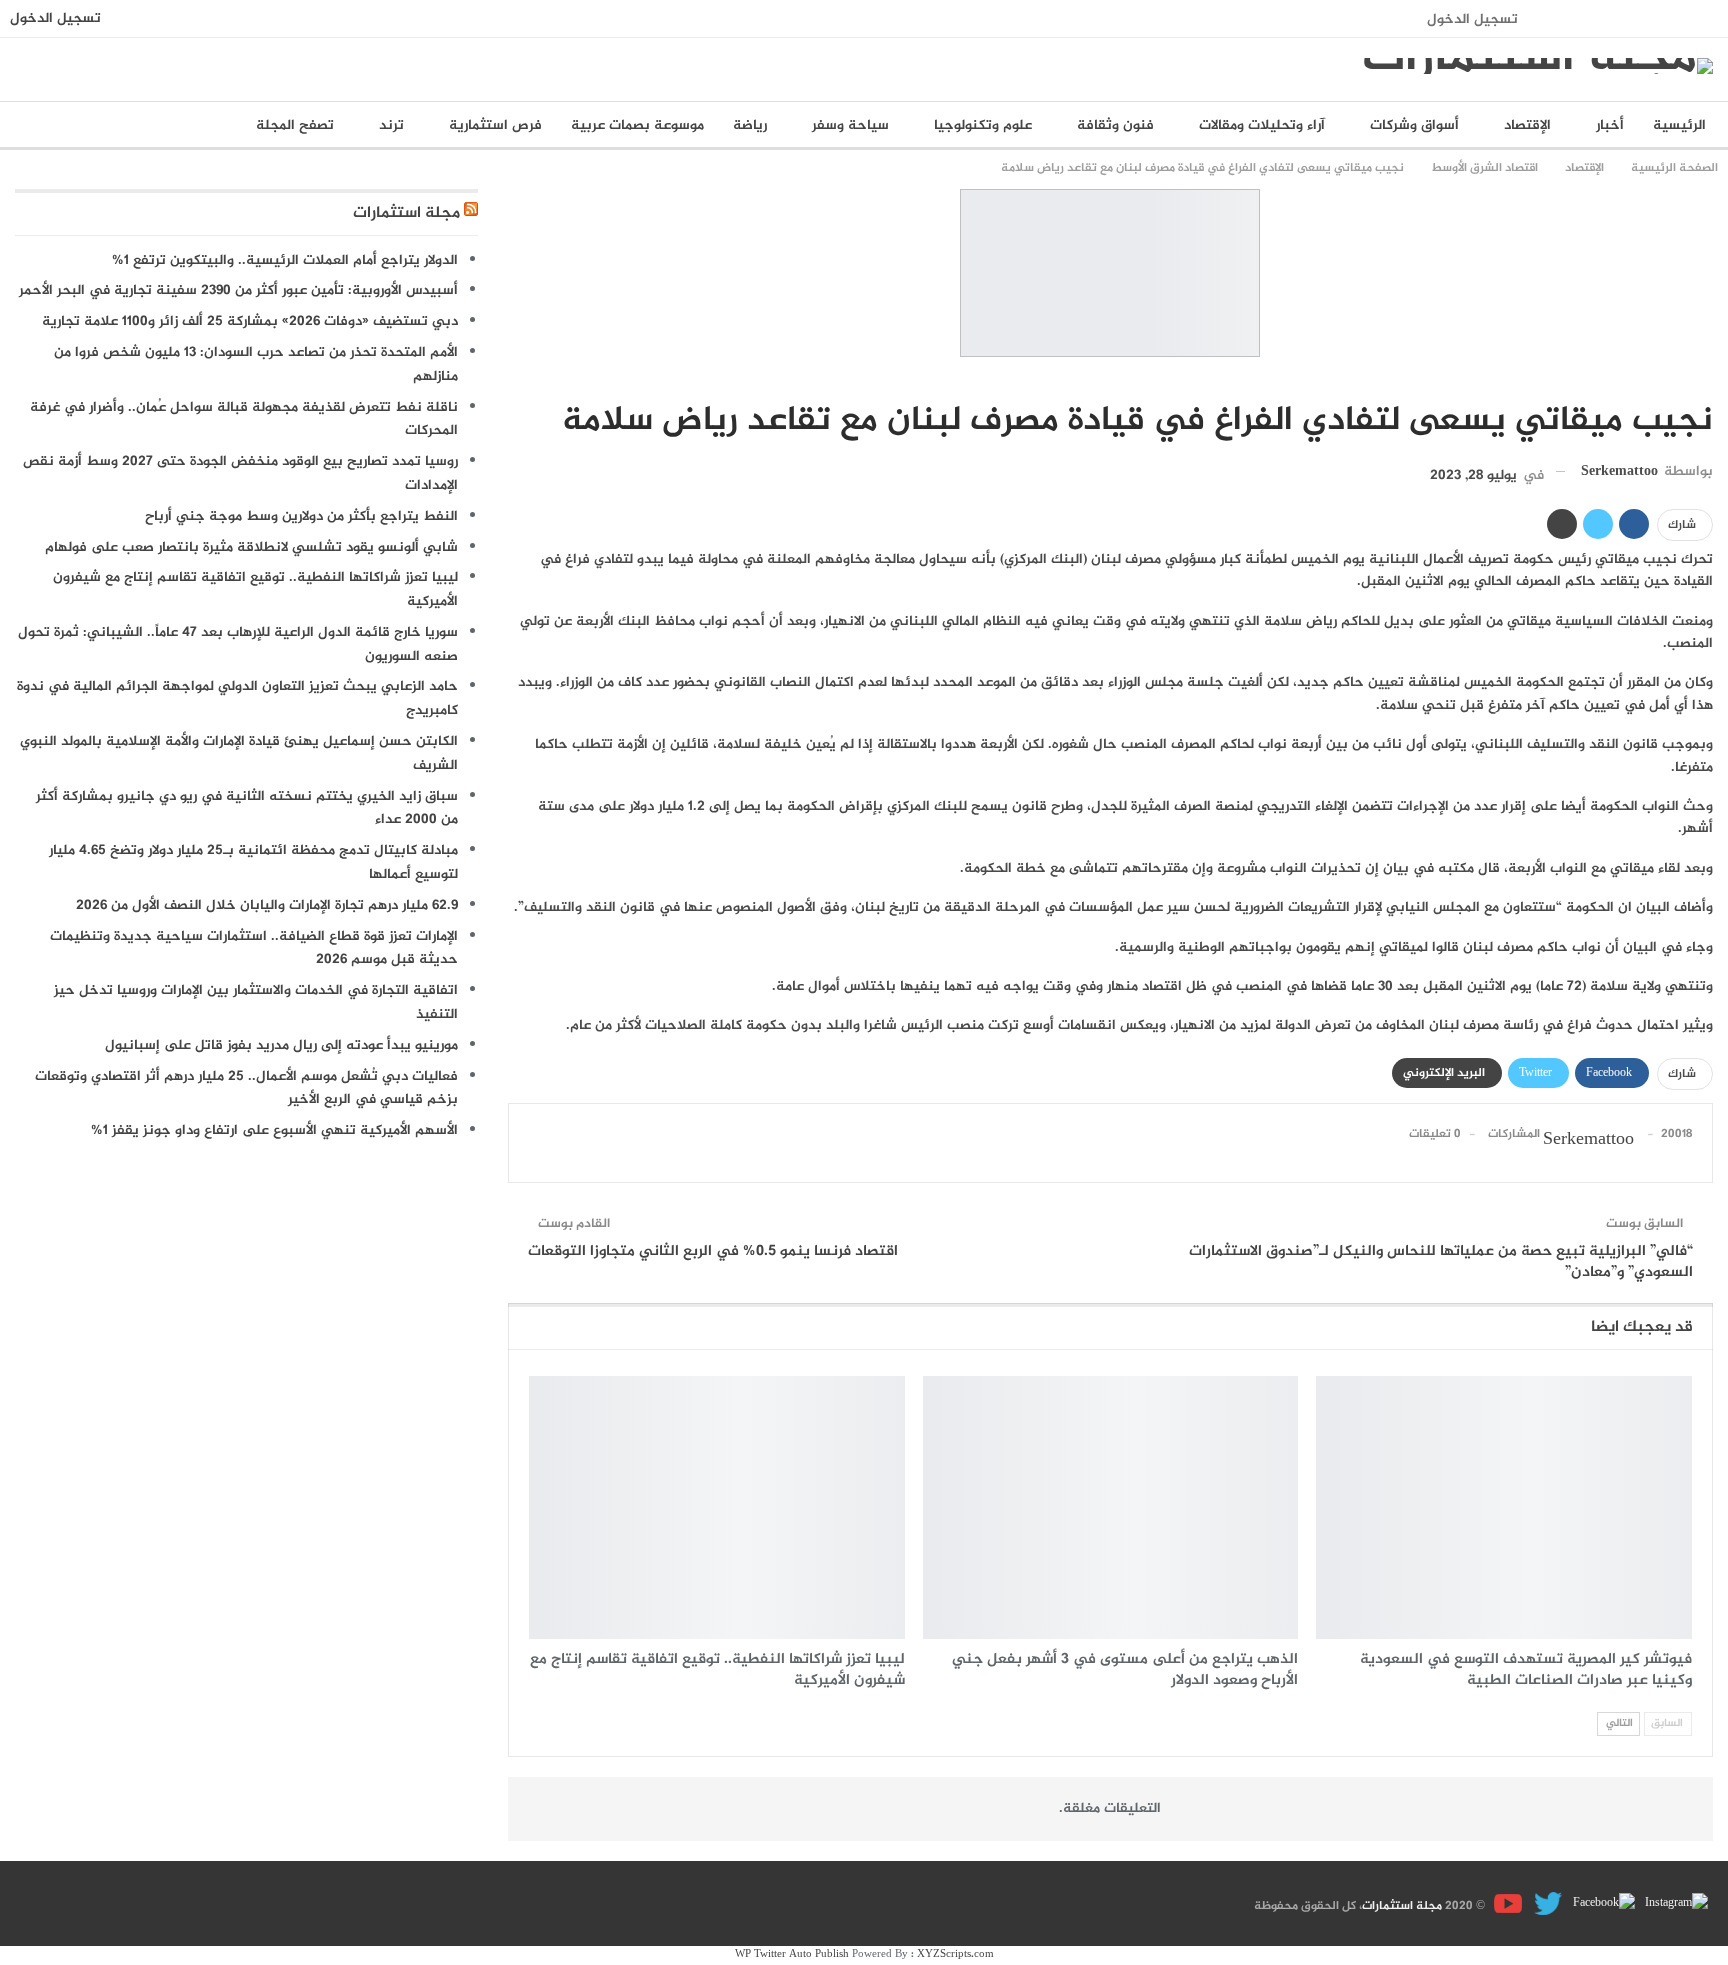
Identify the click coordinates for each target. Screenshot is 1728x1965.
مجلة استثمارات (406, 213)
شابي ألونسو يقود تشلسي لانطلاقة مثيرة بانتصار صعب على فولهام (251, 547)
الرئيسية (1679, 125)
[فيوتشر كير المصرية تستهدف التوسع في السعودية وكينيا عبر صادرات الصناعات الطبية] (1504, 1507)
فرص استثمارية (495, 125)
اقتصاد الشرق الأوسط (1706, 379)
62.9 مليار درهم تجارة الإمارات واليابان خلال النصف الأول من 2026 (267, 905)
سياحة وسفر (850, 125)
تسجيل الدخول (1472, 19)
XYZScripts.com (955, 1954)
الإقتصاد (1527, 125)
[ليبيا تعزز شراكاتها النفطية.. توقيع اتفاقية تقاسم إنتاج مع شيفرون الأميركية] (717, 1507)
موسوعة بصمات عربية (637, 125)
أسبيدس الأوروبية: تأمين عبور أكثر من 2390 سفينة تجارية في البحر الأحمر (238, 290)
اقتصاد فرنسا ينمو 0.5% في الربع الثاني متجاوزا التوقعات (713, 1251)
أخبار (1610, 125)
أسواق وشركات (1414, 125)
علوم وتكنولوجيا (983, 125)
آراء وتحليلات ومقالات (1262, 125)
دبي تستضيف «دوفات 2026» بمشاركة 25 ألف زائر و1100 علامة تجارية (250, 321)
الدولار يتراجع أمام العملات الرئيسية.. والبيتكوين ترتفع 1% (285, 260)
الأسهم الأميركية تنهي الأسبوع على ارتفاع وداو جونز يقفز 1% (274, 1130)
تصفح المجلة (295, 125)
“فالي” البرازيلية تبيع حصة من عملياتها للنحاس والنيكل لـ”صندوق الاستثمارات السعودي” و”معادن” (1441, 1262)
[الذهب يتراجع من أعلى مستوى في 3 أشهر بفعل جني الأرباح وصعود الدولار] (1111, 1507)
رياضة (750, 125)
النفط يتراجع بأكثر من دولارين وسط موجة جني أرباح (301, 516)
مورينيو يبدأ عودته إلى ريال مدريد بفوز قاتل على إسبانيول (281, 1045)
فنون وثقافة (1115, 125)
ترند (391, 125)
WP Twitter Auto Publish (792, 1954)
